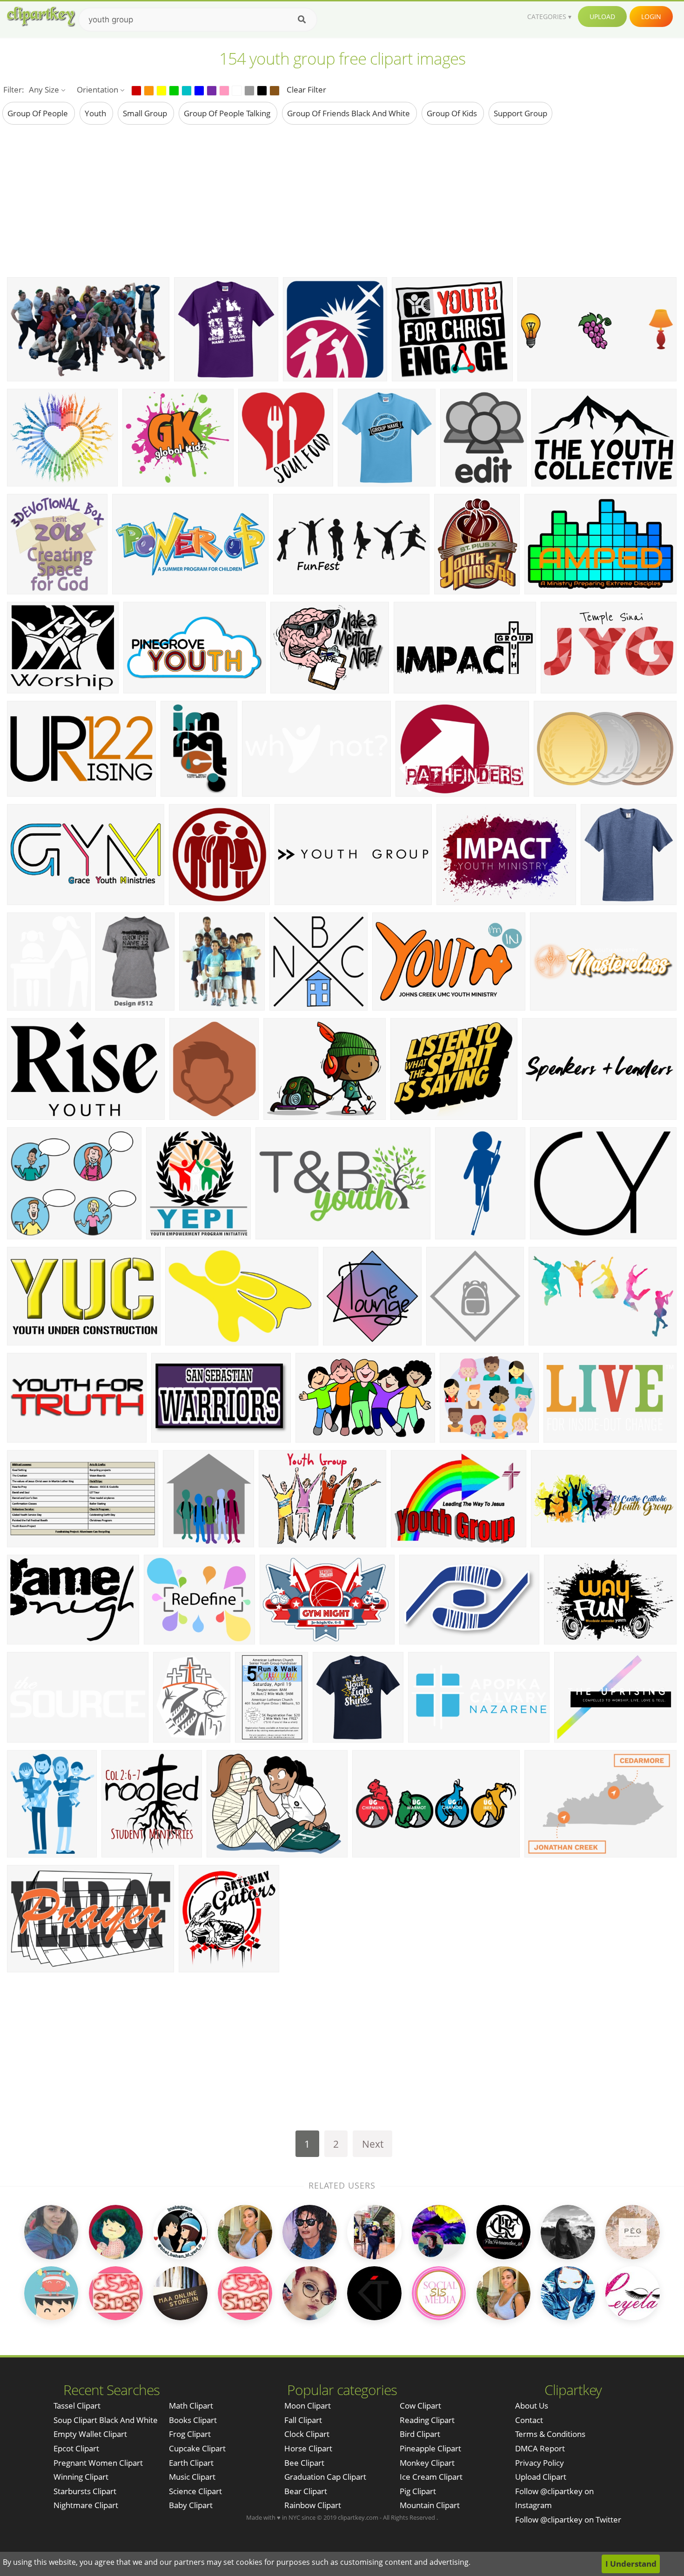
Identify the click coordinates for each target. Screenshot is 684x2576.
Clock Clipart (307, 2434)
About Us (532, 2406)
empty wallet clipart (90, 2434)
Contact (529, 2420)
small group (146, 113)
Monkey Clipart (427, 2463)
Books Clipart (193, 2420)
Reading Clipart (427, 2420)
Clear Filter (306, 90)
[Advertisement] (342, 200)
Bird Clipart (420, 2434)
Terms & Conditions (550, 2434)
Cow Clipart (420, 2406)
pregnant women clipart (98, 2463)
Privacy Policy (540, 2463)
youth (96, 113)
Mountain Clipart (430, 2505)
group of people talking (228, 113)
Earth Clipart (191, 2463)
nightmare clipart (86, 2505)
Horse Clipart (308, 2448)
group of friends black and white (349, 113)
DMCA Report (540, 2448)
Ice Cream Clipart (431, 2477)
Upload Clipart (541, 2477)
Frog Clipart (190, 2434)
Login (651, 17)
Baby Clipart (191, 2505)
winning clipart (81, 2477)
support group (520, 113)
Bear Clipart (306, 2491)
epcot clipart (76, 2448)
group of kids (453, 113)
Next (373, 2144)
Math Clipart (191, 2406)
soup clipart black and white (106, 2420)
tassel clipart (77, 2406)
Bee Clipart (304, 2463)
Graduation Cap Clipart (325, 2477)
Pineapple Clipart (430, 2448)
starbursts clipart (85, 2491)
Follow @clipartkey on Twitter (568, 2519)
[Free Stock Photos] (40, 17)
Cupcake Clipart (197, 2448)
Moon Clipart (308, 2406)
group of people (39, 113)
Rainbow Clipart (313, 2505)
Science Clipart (195, 2491)
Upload (602, 17)
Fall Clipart (303, 2420)
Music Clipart (192, 2477)
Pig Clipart (418, 2491)
